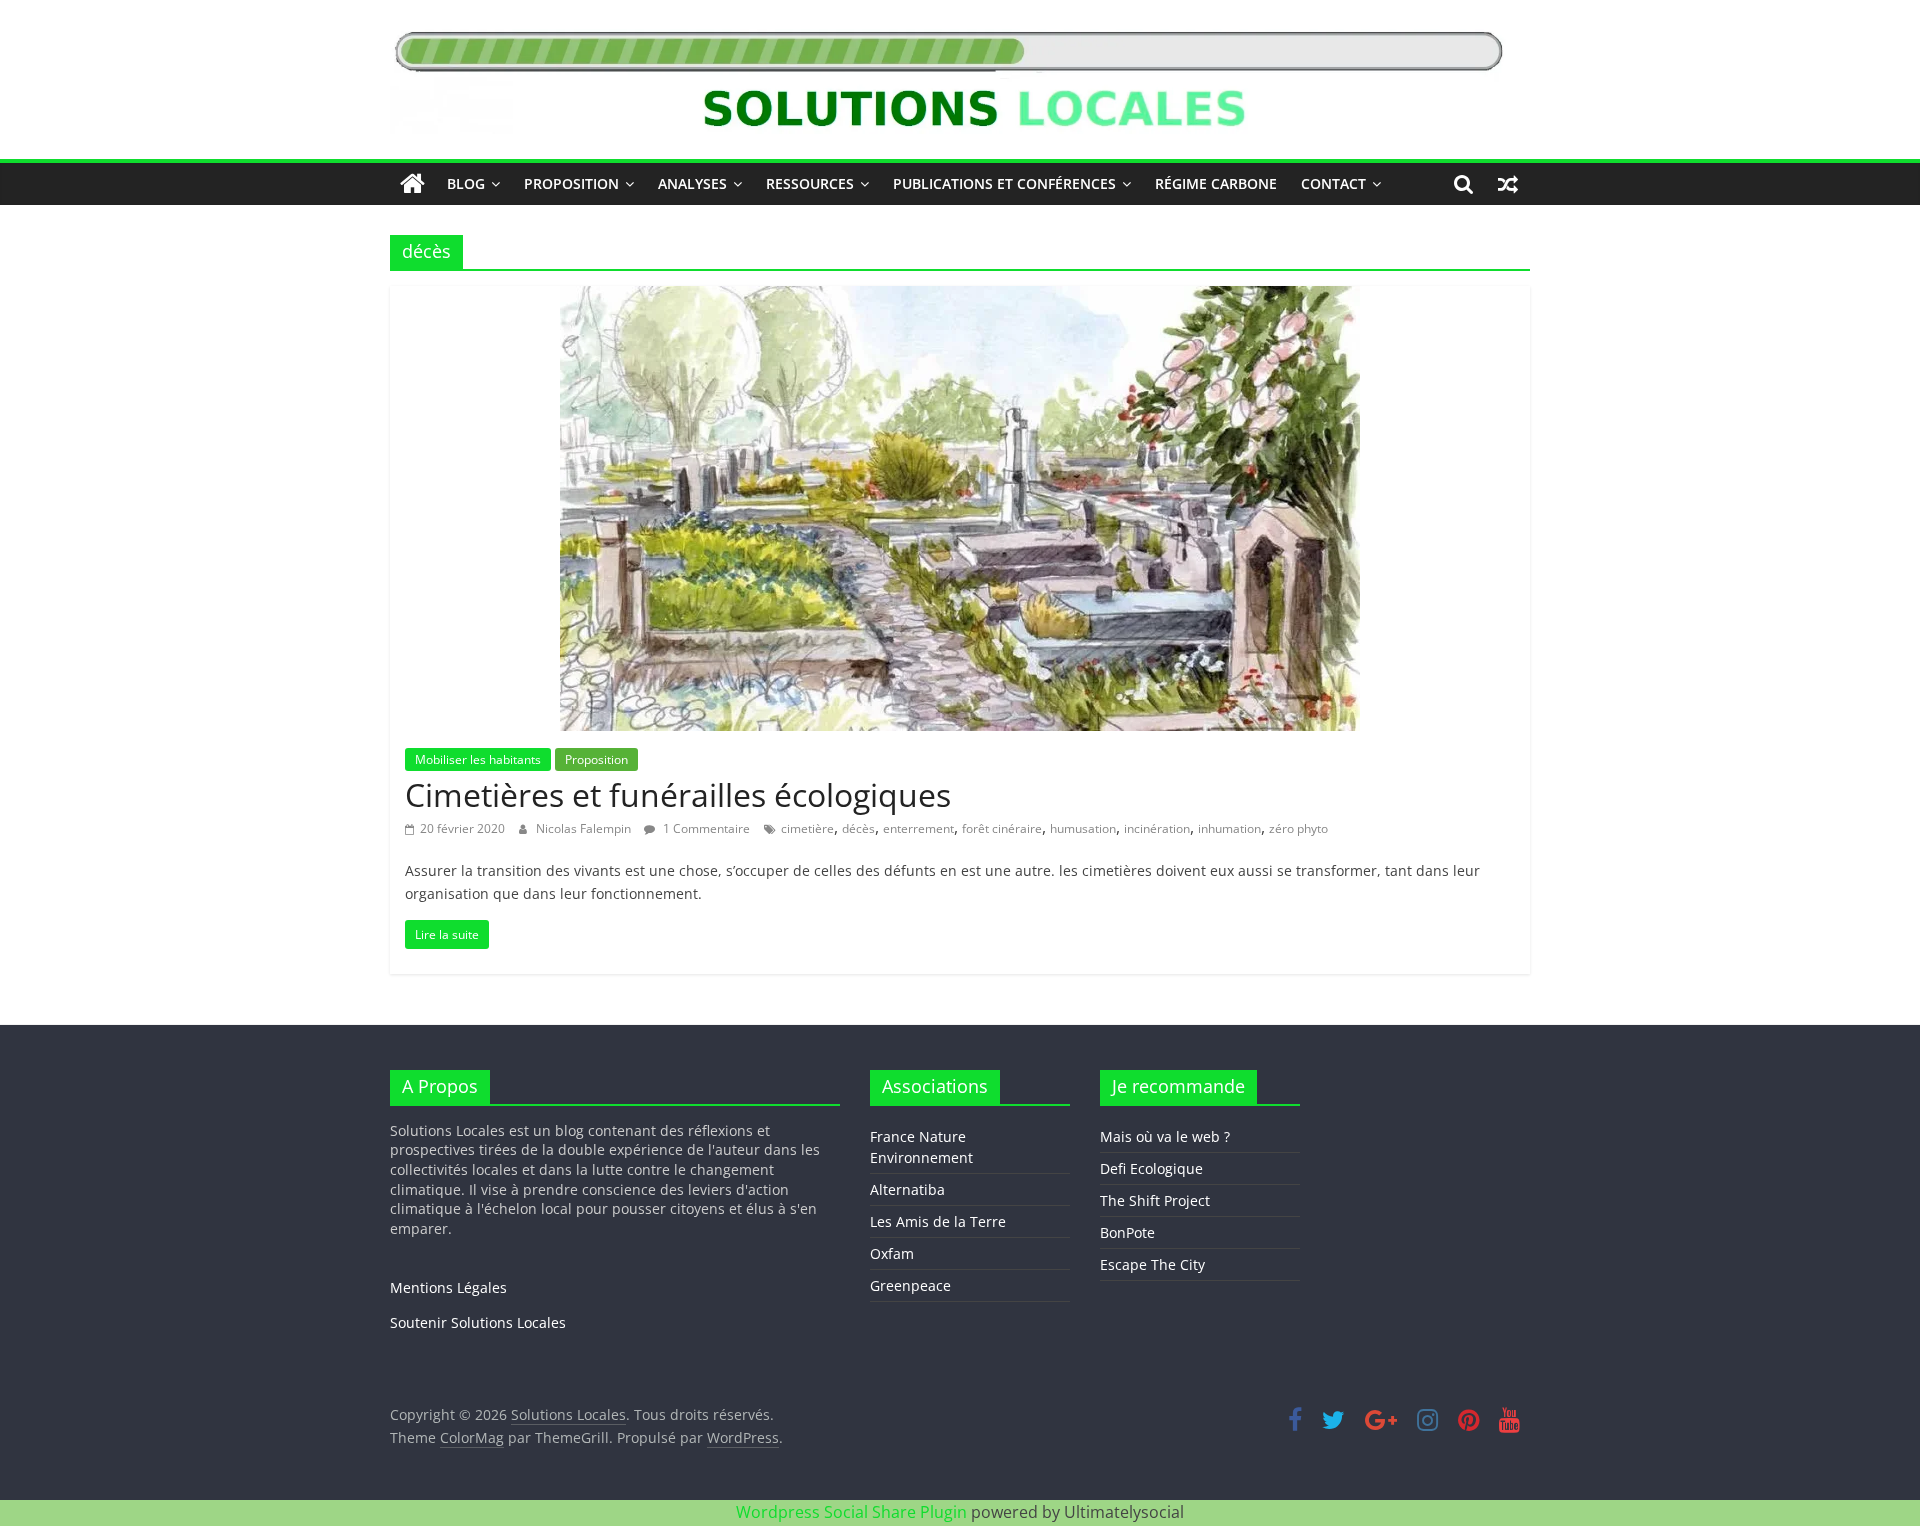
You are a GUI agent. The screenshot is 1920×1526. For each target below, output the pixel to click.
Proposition (571, 183)
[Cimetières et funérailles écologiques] (960, 298)
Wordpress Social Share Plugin (853, 1512)
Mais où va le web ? (1165, 1136)
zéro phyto (1298, 828)
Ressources (810, 183)
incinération (1157, 828)
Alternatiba (907, 1189)
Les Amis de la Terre (938, 1221)
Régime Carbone (1216, 183)
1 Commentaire (705, 828)
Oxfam (892, 1253)
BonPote (1127, 1232)
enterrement (918, 828)
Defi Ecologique (1151, 1168)
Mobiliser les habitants (478, 759)
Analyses (692, 183)
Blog (466, 183)
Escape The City (1152, 1264)
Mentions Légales (448, 1287)
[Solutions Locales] (412, 184)
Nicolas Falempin (585, 828)
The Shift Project (1155, 1200)
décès (858, 828)
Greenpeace (910, 1285)
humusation (1083, 828)
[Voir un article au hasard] (1508, 184)
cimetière (807, 828)
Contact (1333, 183)
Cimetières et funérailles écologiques (678, 794)
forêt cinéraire (1002, 828)
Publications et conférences (1004, 183)
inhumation (1229, 828)
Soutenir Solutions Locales (478, 1322)
